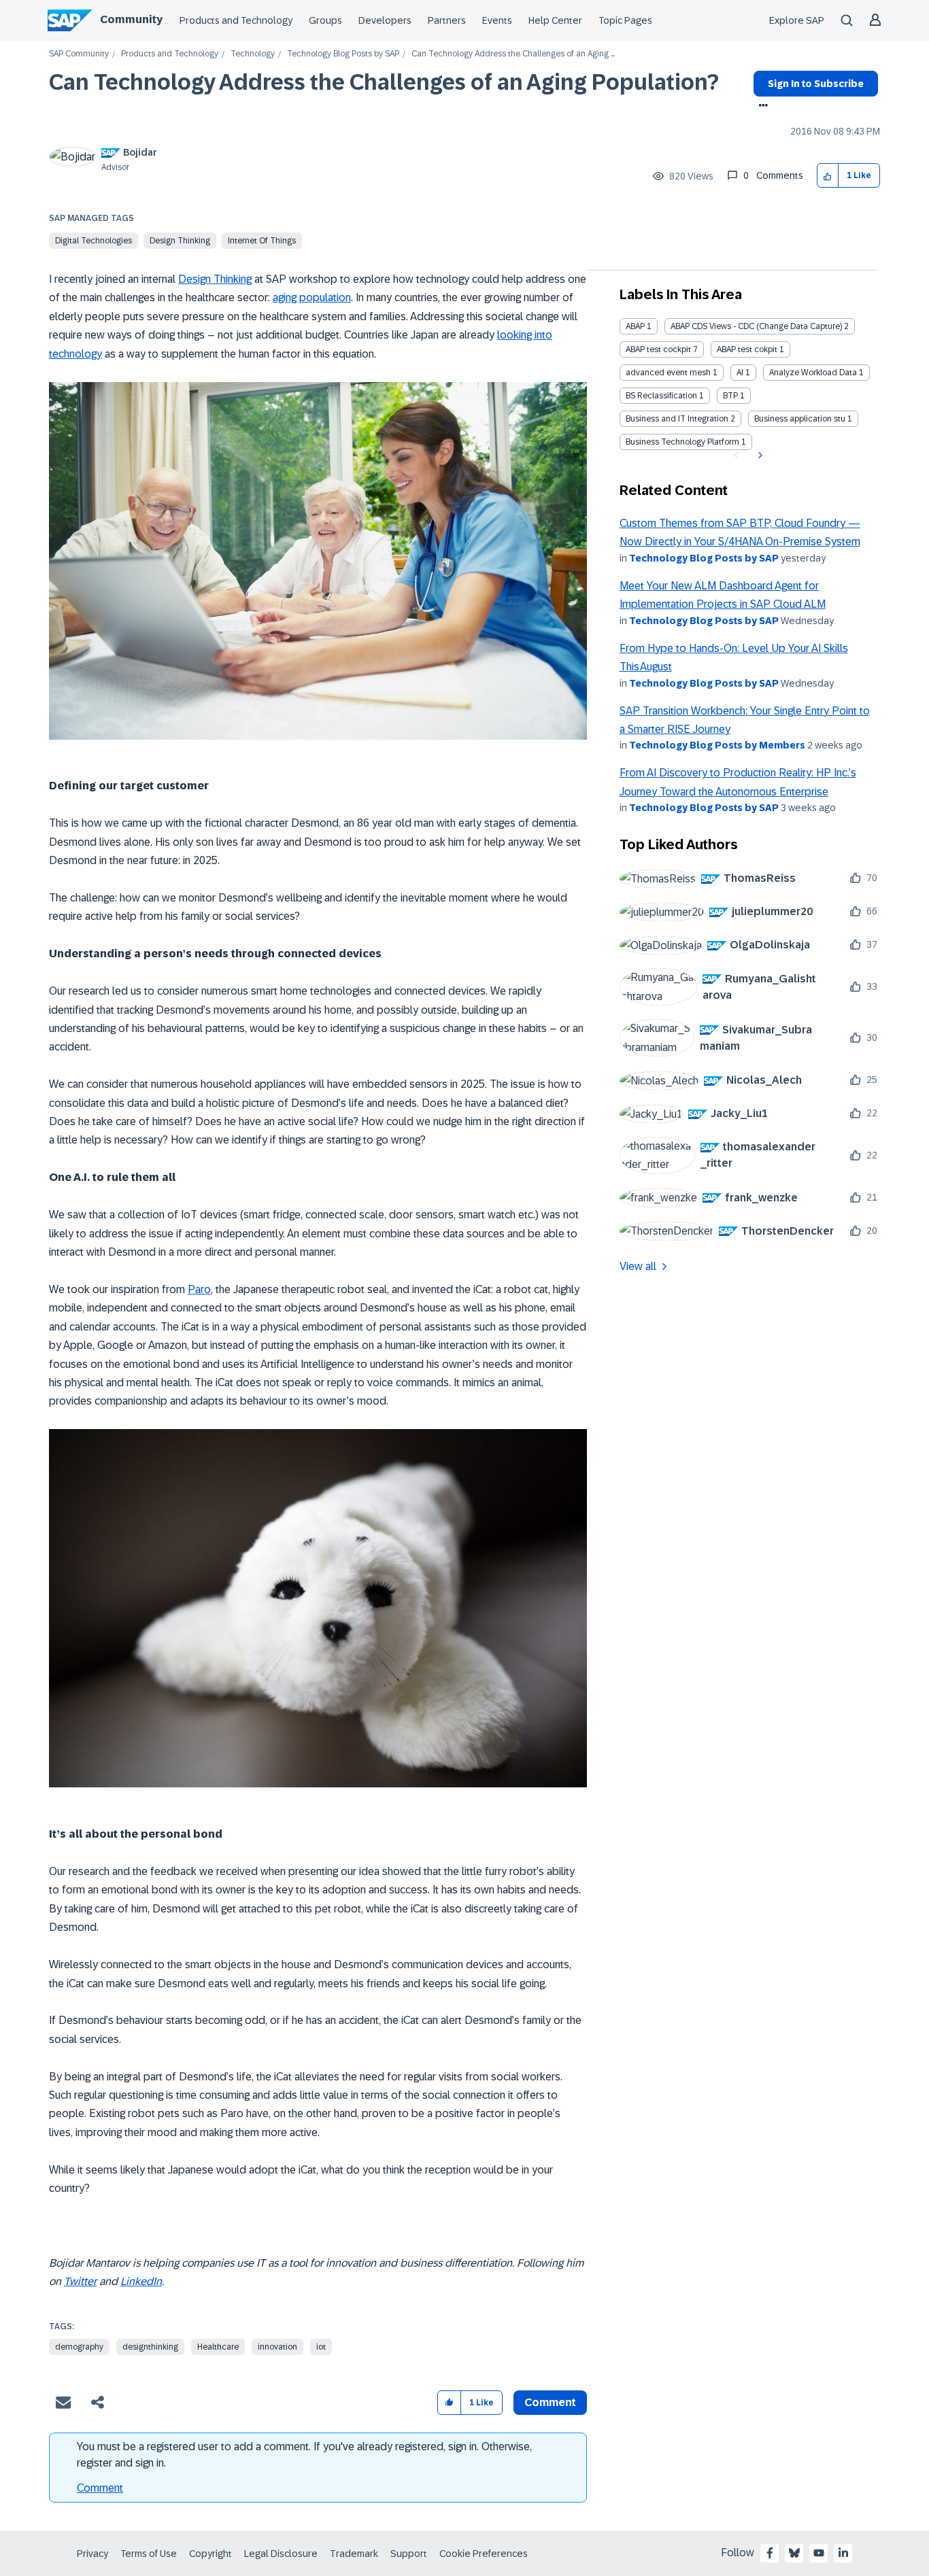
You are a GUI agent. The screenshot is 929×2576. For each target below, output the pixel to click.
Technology (253, 54)
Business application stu (800, 419)
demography (79, 2347)
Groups (325, 20)
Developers (385, 20)
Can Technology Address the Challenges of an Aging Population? (384, 82)
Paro (199, 1289)
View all (638, 1266)
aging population (312, 297)
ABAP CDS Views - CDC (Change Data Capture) (756, 326)
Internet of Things (262, 241)
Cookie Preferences (484, 2554)
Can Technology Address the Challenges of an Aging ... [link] (513, 54)
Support (409, 2554)
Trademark (354, 2554)
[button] (828, 176)
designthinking (150, 2347)
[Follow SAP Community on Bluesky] (794, 2553)
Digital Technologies (94, 241)
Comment (100, 2488)
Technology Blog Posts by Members (717, 745)
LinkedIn (141, 2281)
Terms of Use (149, 2554)
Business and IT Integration (677, 419)
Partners (447, 20)
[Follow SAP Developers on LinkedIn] (843, 2553)
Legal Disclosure (281, 2554)
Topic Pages (625, 20)
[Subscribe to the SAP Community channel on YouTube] (819, 2553)
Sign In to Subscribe (816, 84)
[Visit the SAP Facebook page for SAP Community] (770, 2553)
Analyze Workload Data (813, 373)
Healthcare (218, 2347)
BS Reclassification (661, 396)
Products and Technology (236, 20)
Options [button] (761, 107)
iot (321, 2347)
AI (740, 373)
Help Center (555, 20)
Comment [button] (550, 2402)
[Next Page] (759, 456)
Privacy (92, 2554)
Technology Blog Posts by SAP (343, 54)
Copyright (210, 2554)
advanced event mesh (668, 373)
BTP (730, 396)
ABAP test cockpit (658, 349)
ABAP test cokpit (747, 349)
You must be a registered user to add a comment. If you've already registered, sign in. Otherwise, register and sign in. (304, 2455)
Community (131, 19)
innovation (277, 2347)
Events (497, 20)
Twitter (80, 2281)
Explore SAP (797, 20)
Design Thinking (180, 241)
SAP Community (79, 54)
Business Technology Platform (682, 442)
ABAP (635, 326)
